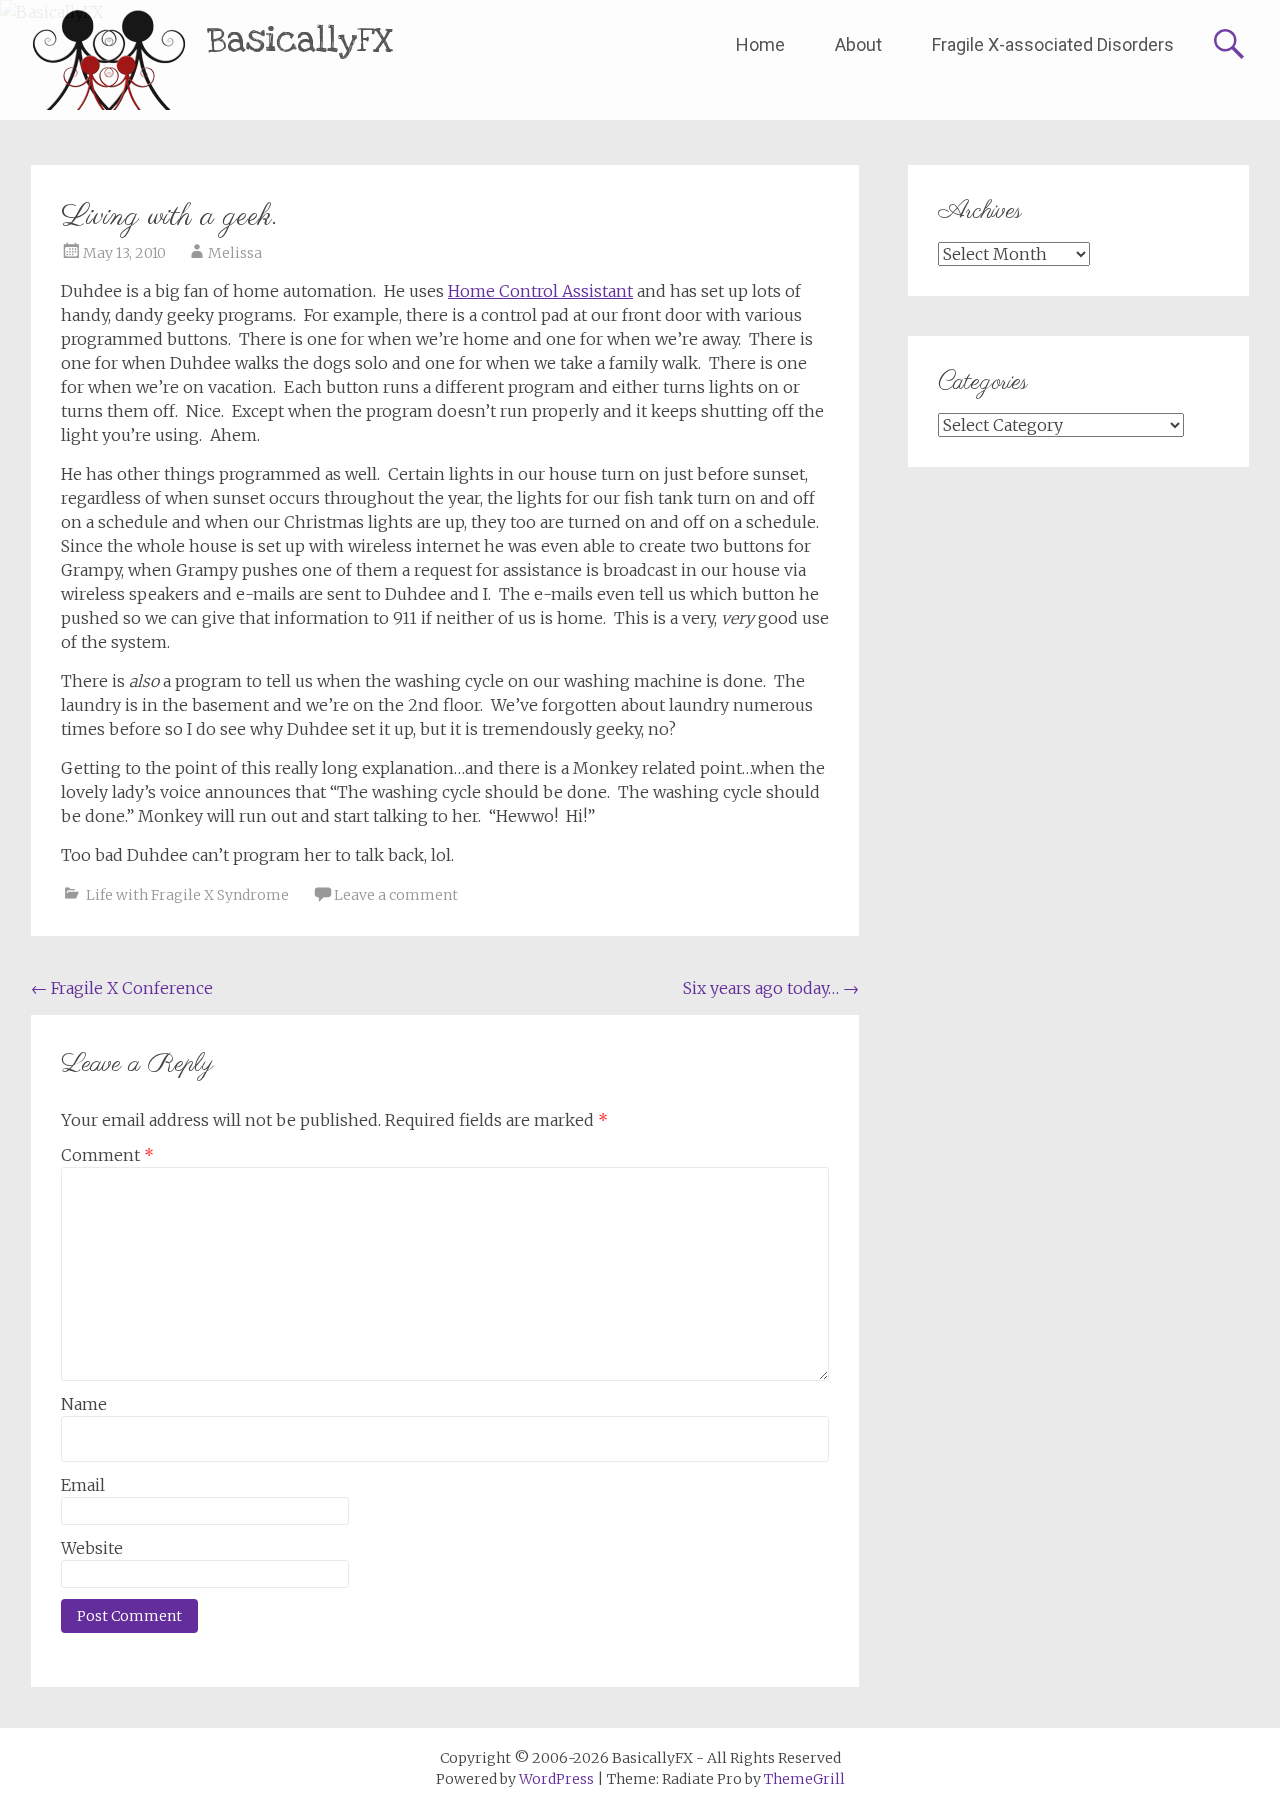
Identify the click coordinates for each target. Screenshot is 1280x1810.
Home (760, 44)
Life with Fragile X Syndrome (187, 895)
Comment (107, 1155)
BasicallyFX (300, 40)
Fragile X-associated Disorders (1053, 44)
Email (83, 1485)
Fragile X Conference (122, 988)
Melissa (235, 253)
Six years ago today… (771, 988)
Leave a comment (396, 895)
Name (84, 1404)
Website (92, 1548)
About (858, 44)
